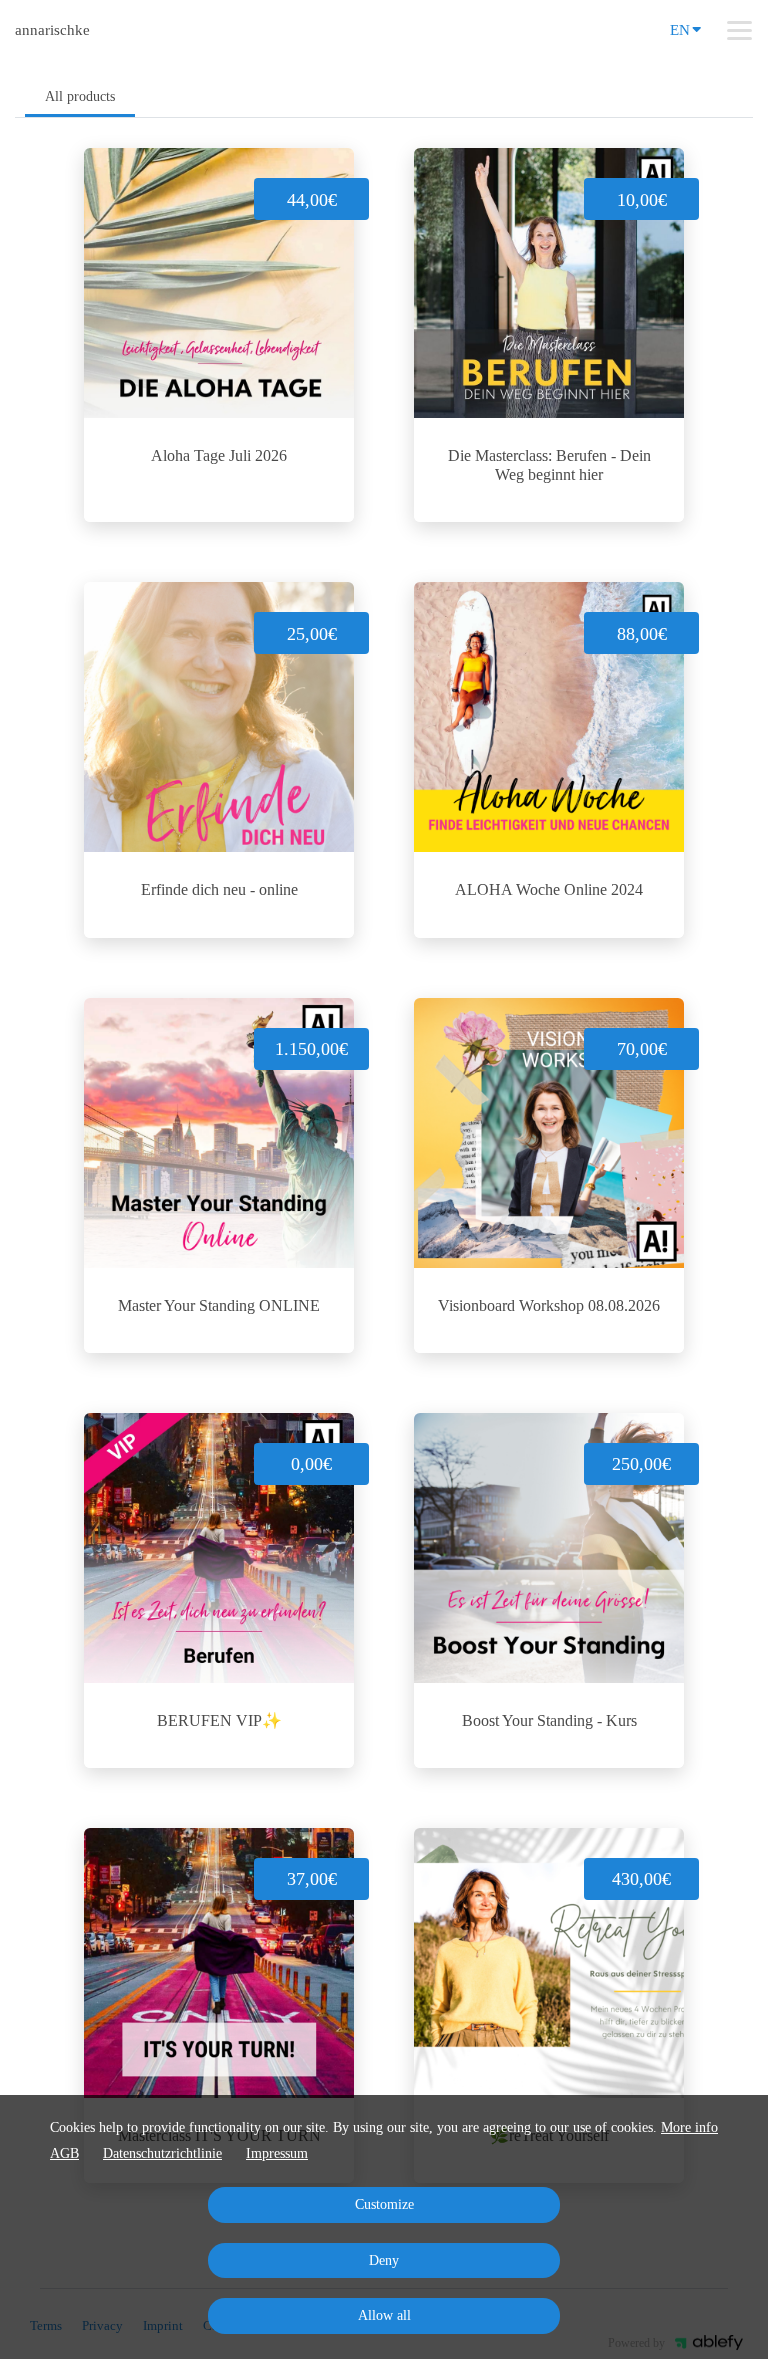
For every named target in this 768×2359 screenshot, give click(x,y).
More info (689, 2127)
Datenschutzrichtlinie (162, 2153)
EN (680, 30)
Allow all (384, 2315)
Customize (384, 2204)
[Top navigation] (739, 30)
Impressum (277, 2153)
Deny (384, 2260)
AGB (64, 2153)
